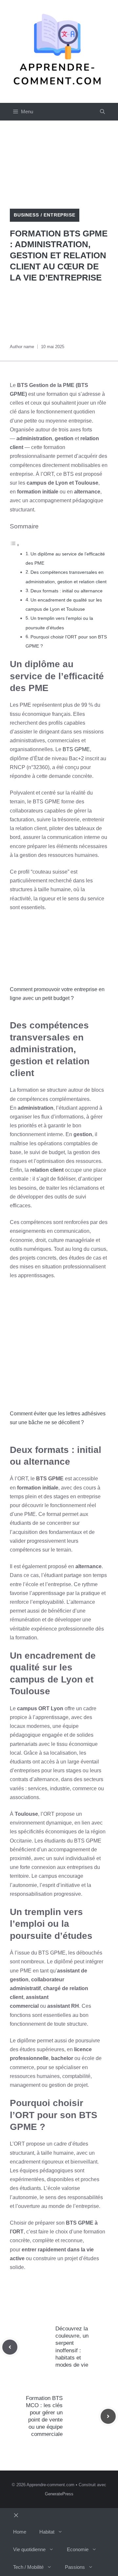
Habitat (47, 2532)
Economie (78, 2549)
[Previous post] (10, 2347)
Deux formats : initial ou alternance (67, 591)
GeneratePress (59, 2494)
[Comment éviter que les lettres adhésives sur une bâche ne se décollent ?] (59, 1381)
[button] (102, 112)
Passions (75, 2567)
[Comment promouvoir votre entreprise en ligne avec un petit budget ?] (59, 952)
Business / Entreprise (45, 215)
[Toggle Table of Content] (15, 545)
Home (20, 2532)
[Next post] (108, 2416)
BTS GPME (76, 749)
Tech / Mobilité (28, 2567)
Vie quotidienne (29, 2549)
